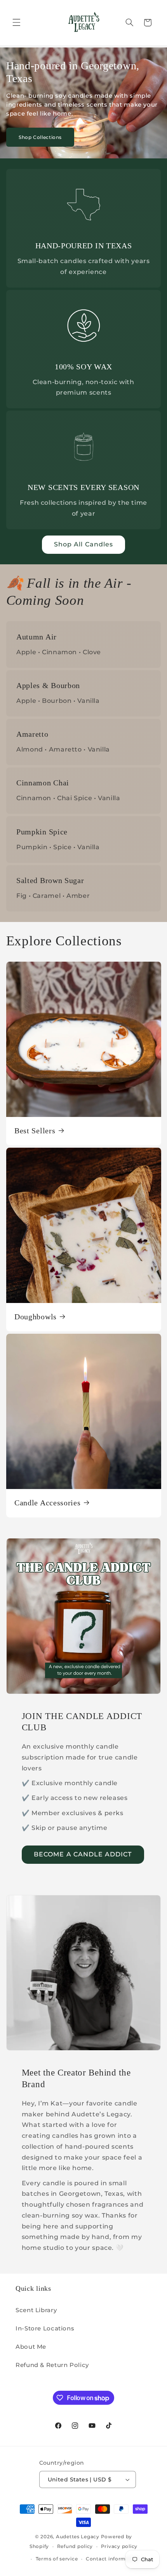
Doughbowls (36, 1316)
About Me (31, 2347)
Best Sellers (35, 1131)
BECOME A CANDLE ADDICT (83, 1854)
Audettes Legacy (78, 2537)
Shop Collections (40, 137)
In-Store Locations (45, 2328)
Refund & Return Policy (52, 2365)
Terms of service (57, 2559)
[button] (16, 23)
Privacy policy (119, 2546)
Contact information (113, 2559)
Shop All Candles (83, 544)
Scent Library (36, 2310)
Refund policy (75, 2546)
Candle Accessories (47, 1502)
